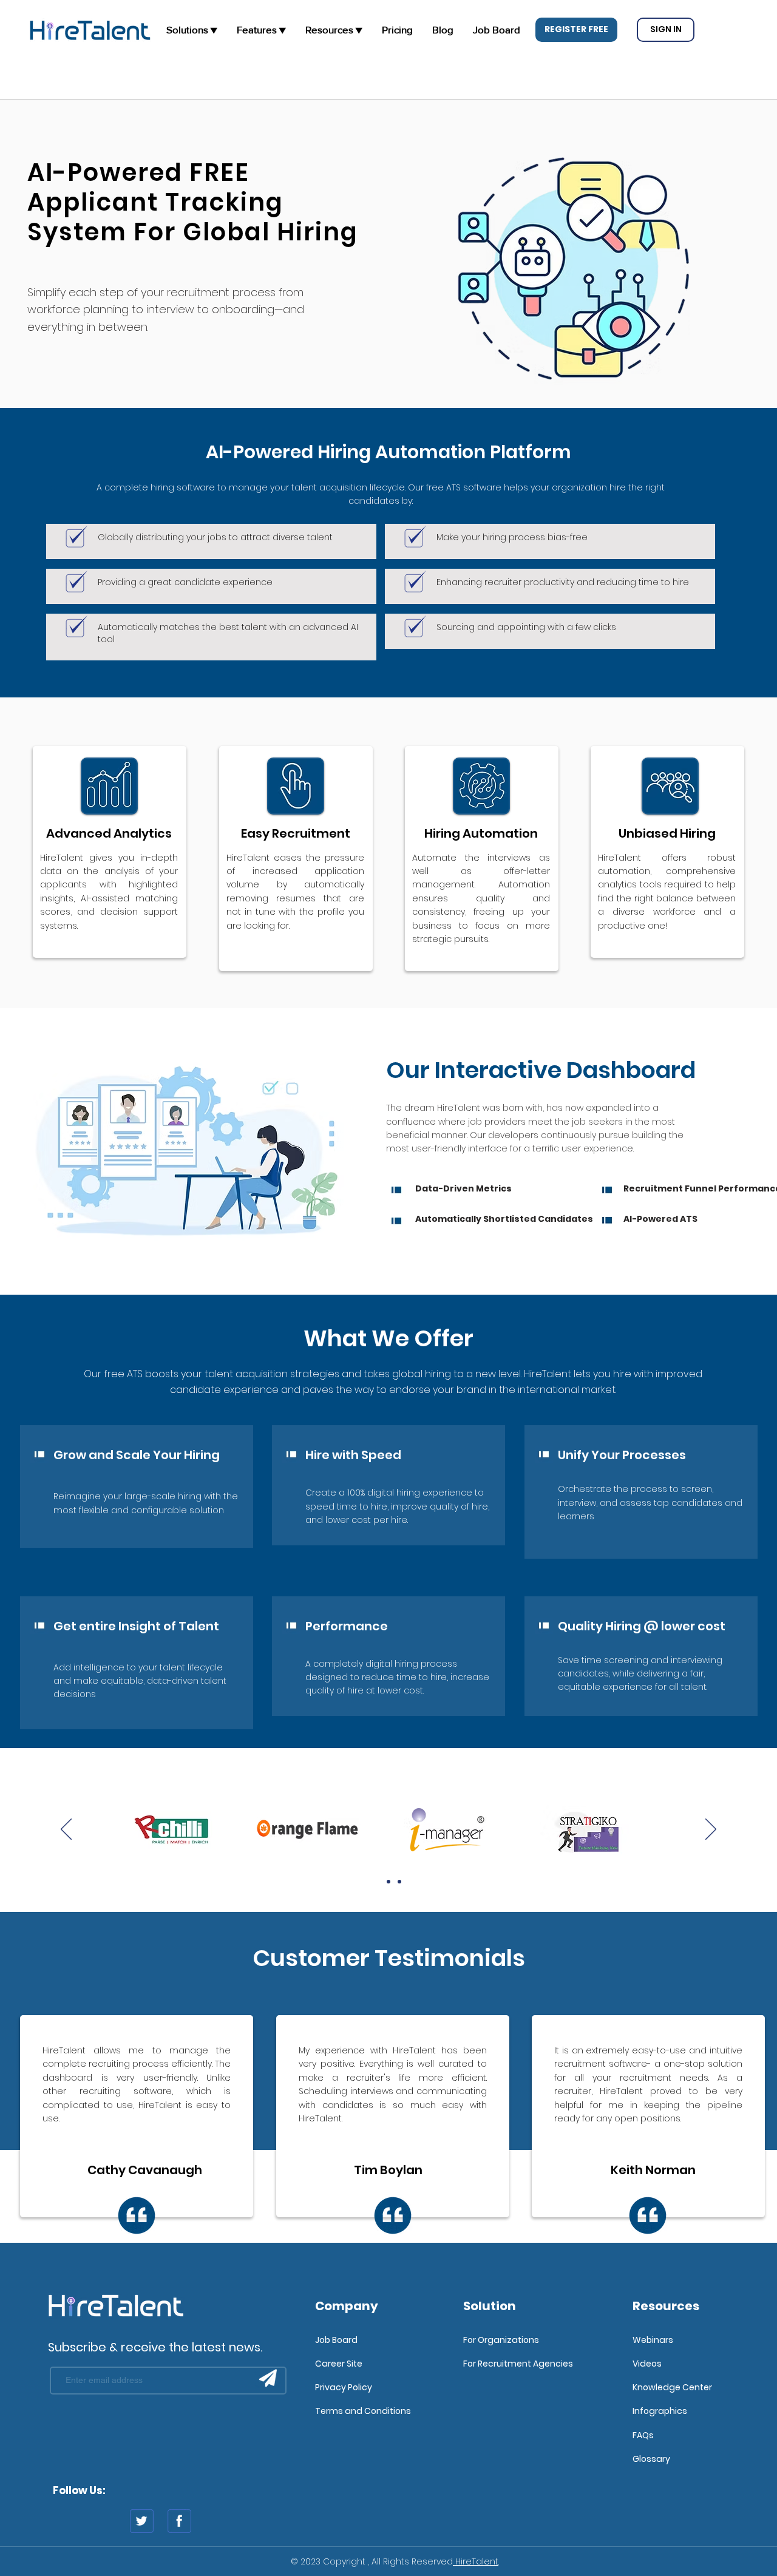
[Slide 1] (378, 1882)
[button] (576, 30)
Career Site (339, 2364)
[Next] (711, 1830)
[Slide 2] (388, 1882)
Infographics (660, 2411)
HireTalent (476, 2561)
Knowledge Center (672, 2387)
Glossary (651, 2459)
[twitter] (142, 2521)
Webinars (653, 2340)
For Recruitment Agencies (518, 2364)
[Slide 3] (399, 1882)
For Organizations (501, 2340)
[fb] (179, 2521)
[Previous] (66, 1830)
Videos (647, 2364)
